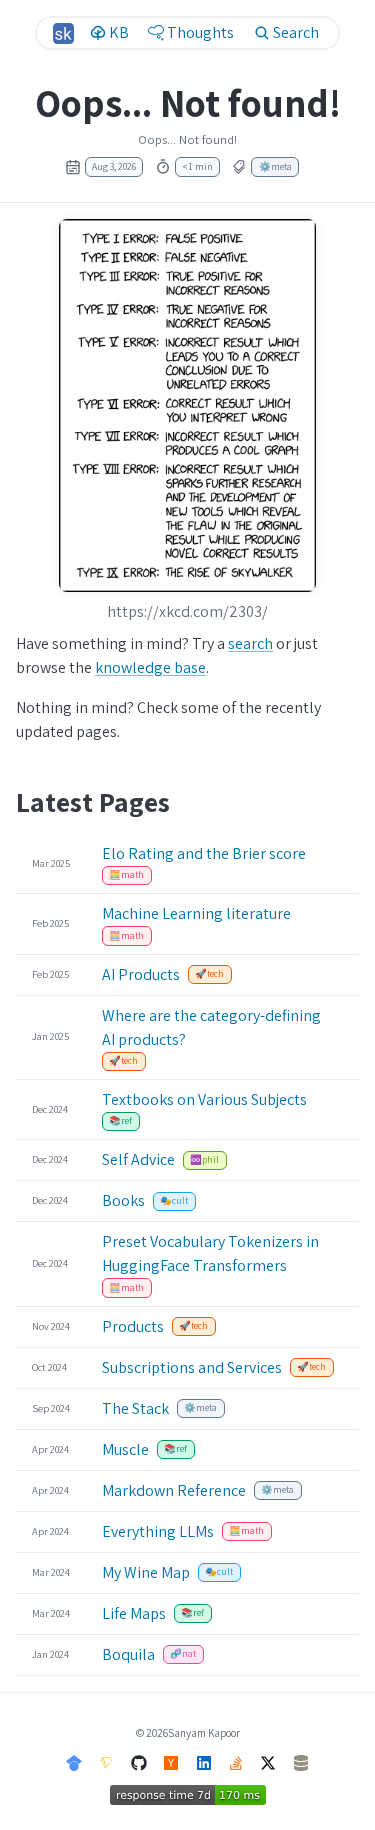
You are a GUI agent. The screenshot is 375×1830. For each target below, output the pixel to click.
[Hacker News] (171, 1762)
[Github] (139, 1762)
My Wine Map (146, 1572)
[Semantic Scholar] (107, 1762)
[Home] (63, 33)
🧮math (126, 874)
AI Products (141, 974)
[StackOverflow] (236, 1762)
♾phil (204, 1159)
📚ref (120, 1120)
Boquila (128, 1654)
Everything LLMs (158, 1531)
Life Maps (134, 1613)
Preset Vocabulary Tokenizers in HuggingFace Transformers (210, 1253)
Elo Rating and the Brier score (204, 853)
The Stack (135, 1408)
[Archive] (301, 1762)
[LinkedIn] (204, 1762)
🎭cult (174, 1200)
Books (123, 1200)
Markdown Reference (174, 1490)
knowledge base (150, 667)
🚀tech (209, 973)
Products (133, 1326)
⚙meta (275, 166)
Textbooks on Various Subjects (204, 1099)
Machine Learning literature (196, 913)
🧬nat (183, 1653)
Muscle (125, 1449)
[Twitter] (268, 1762)
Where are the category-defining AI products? (211, 1027)
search (250, 643)
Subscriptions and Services (192, 1367)
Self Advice (138, 1159)
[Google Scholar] (74, 1762)
